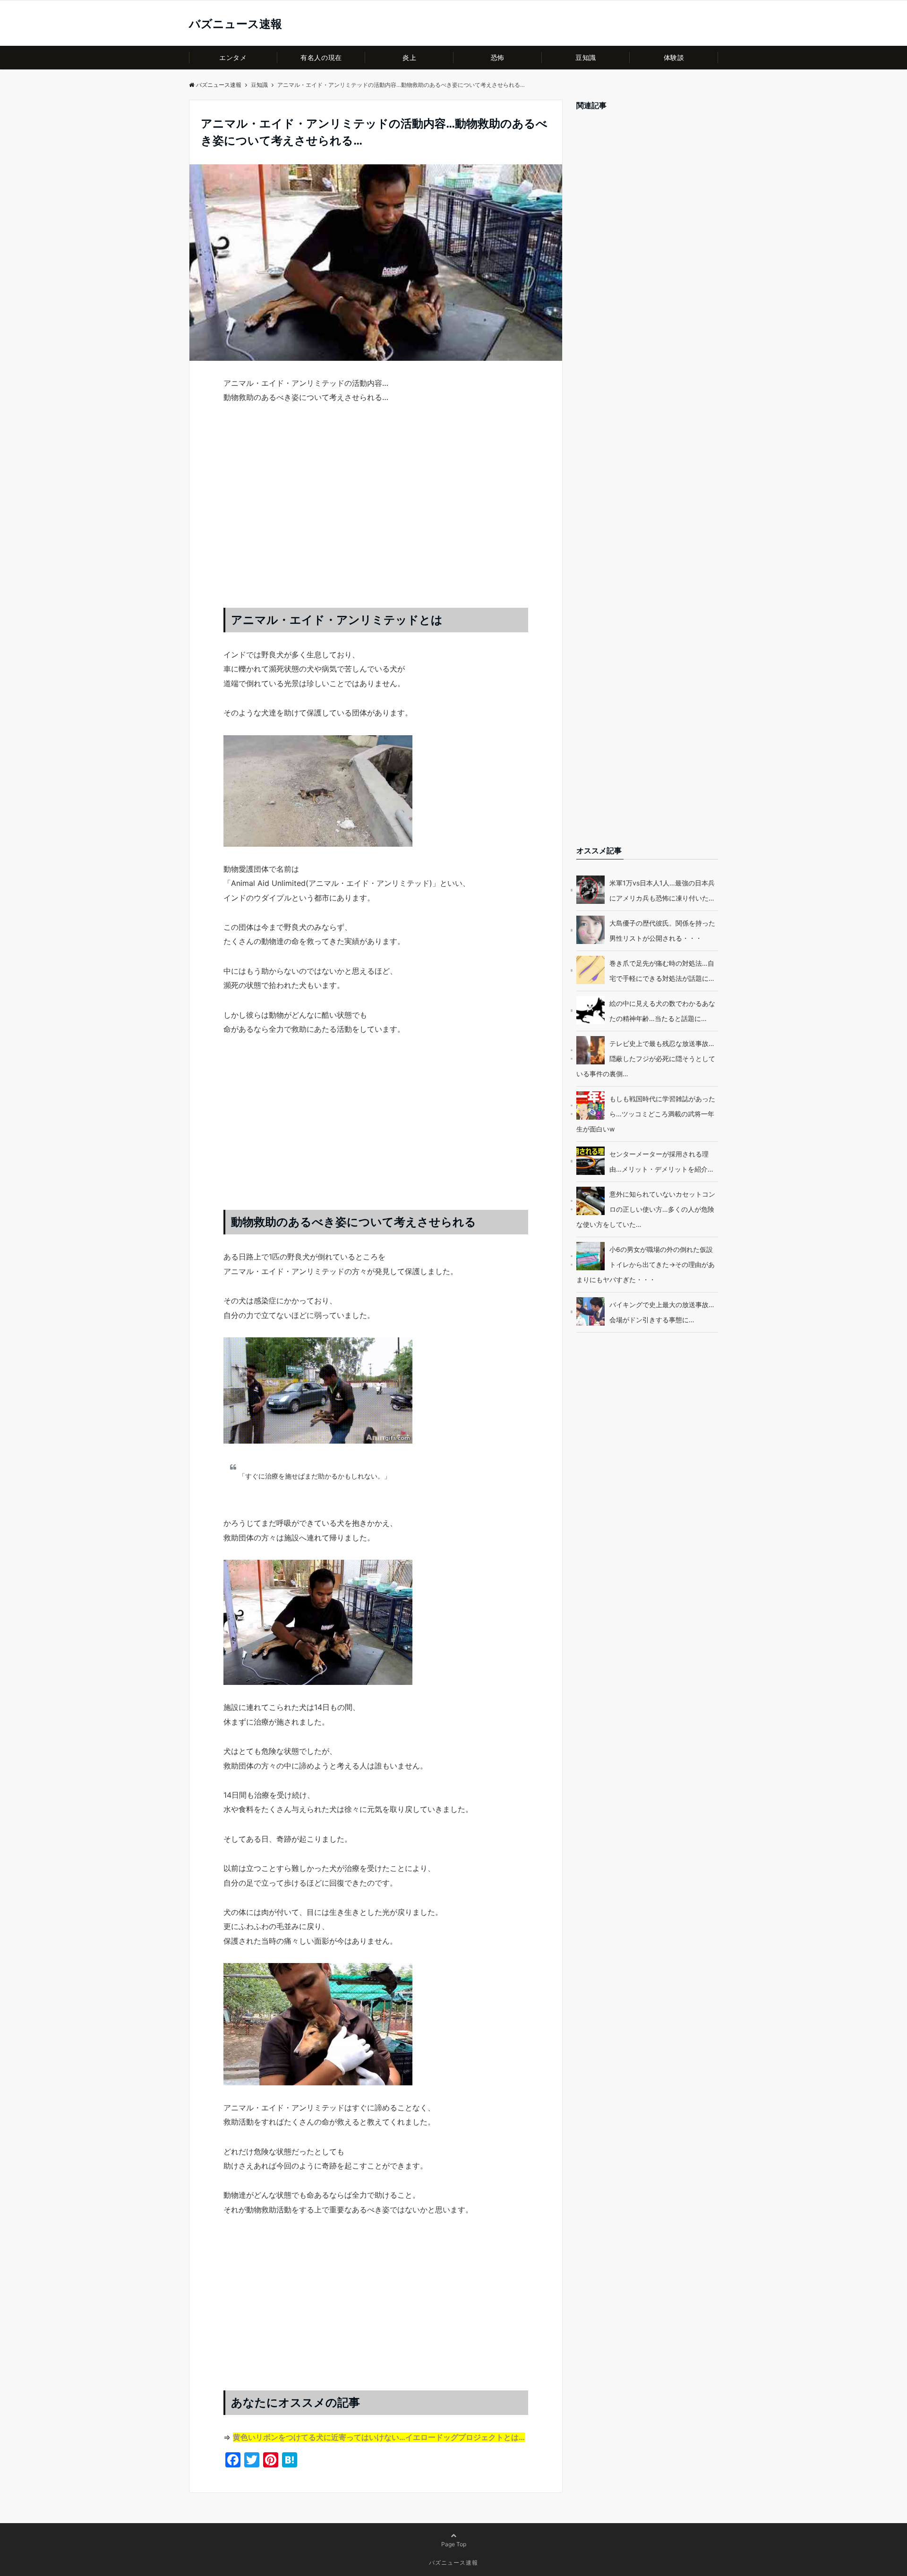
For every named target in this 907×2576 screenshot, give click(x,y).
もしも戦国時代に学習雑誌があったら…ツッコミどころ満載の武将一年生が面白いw (646, 1114)
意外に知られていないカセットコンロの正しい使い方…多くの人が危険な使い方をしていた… (646, 1209)
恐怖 (498, 57)
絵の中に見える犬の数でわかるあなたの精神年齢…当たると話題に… (662, 1011)
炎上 (409, 57)
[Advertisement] (376, 515)
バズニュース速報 (235, 24)
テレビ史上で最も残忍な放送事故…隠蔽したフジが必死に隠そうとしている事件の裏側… (646, 1058)
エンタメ (233, 57)
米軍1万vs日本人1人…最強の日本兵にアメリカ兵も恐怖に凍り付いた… (662, 890)
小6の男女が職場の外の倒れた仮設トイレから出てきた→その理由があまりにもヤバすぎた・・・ (646, 1264)
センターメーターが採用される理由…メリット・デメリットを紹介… (661, 1161)
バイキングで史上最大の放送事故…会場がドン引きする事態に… (662, 1312)
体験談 (674, 57)
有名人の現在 (321, 57)
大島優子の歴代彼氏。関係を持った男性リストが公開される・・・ (662, 931)
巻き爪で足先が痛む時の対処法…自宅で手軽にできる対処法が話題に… (662, 971)
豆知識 (586, 57)
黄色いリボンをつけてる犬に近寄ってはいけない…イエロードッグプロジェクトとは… (379, 2437)
